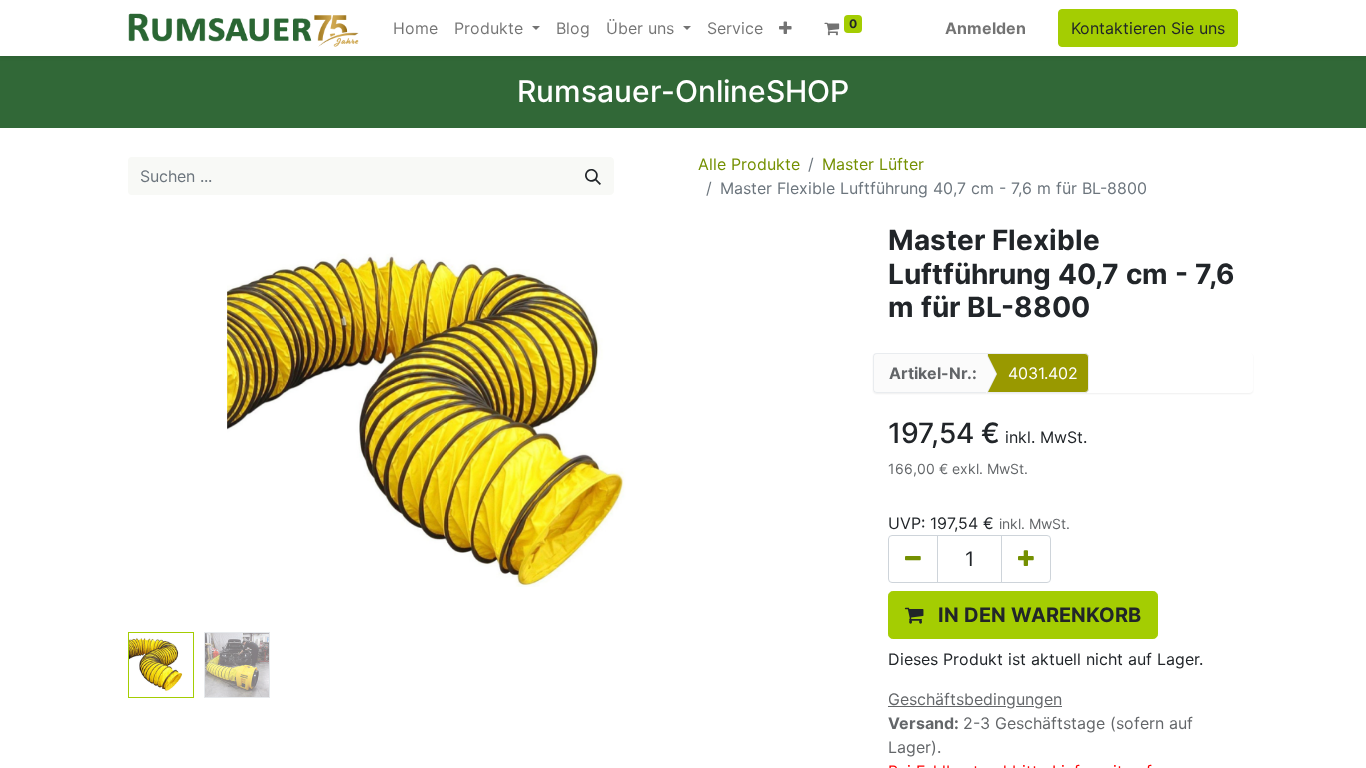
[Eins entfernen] (913, 559)
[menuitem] (415, 28)
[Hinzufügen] (1026, 559)
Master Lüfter (873, 164)
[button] (785, 28)
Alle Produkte (749, 164)
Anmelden (985, 28)
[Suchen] (593, 176)
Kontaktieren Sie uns (1148, 28)
